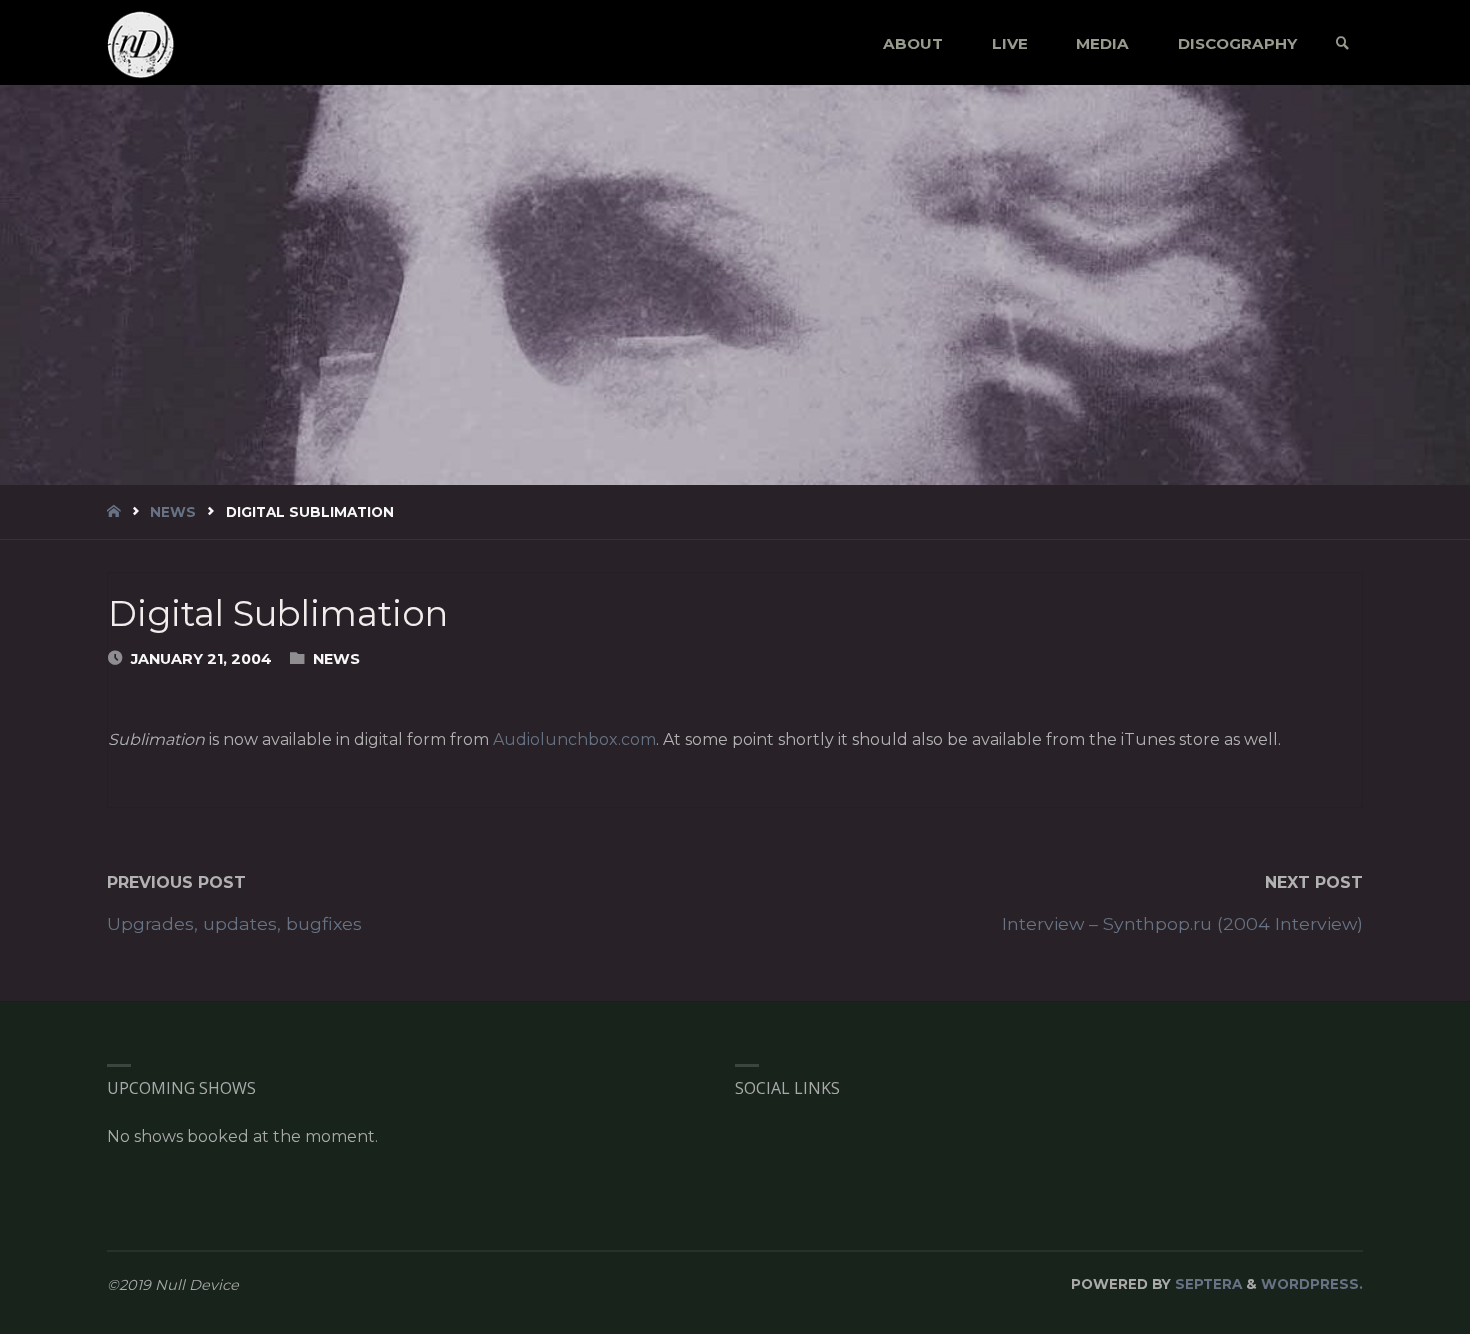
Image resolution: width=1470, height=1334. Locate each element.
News (173, 512)
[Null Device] (141, 43)
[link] (1342, 43)
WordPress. (1312, 1284)
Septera (1206, 1284)
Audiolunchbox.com (574, 739)
